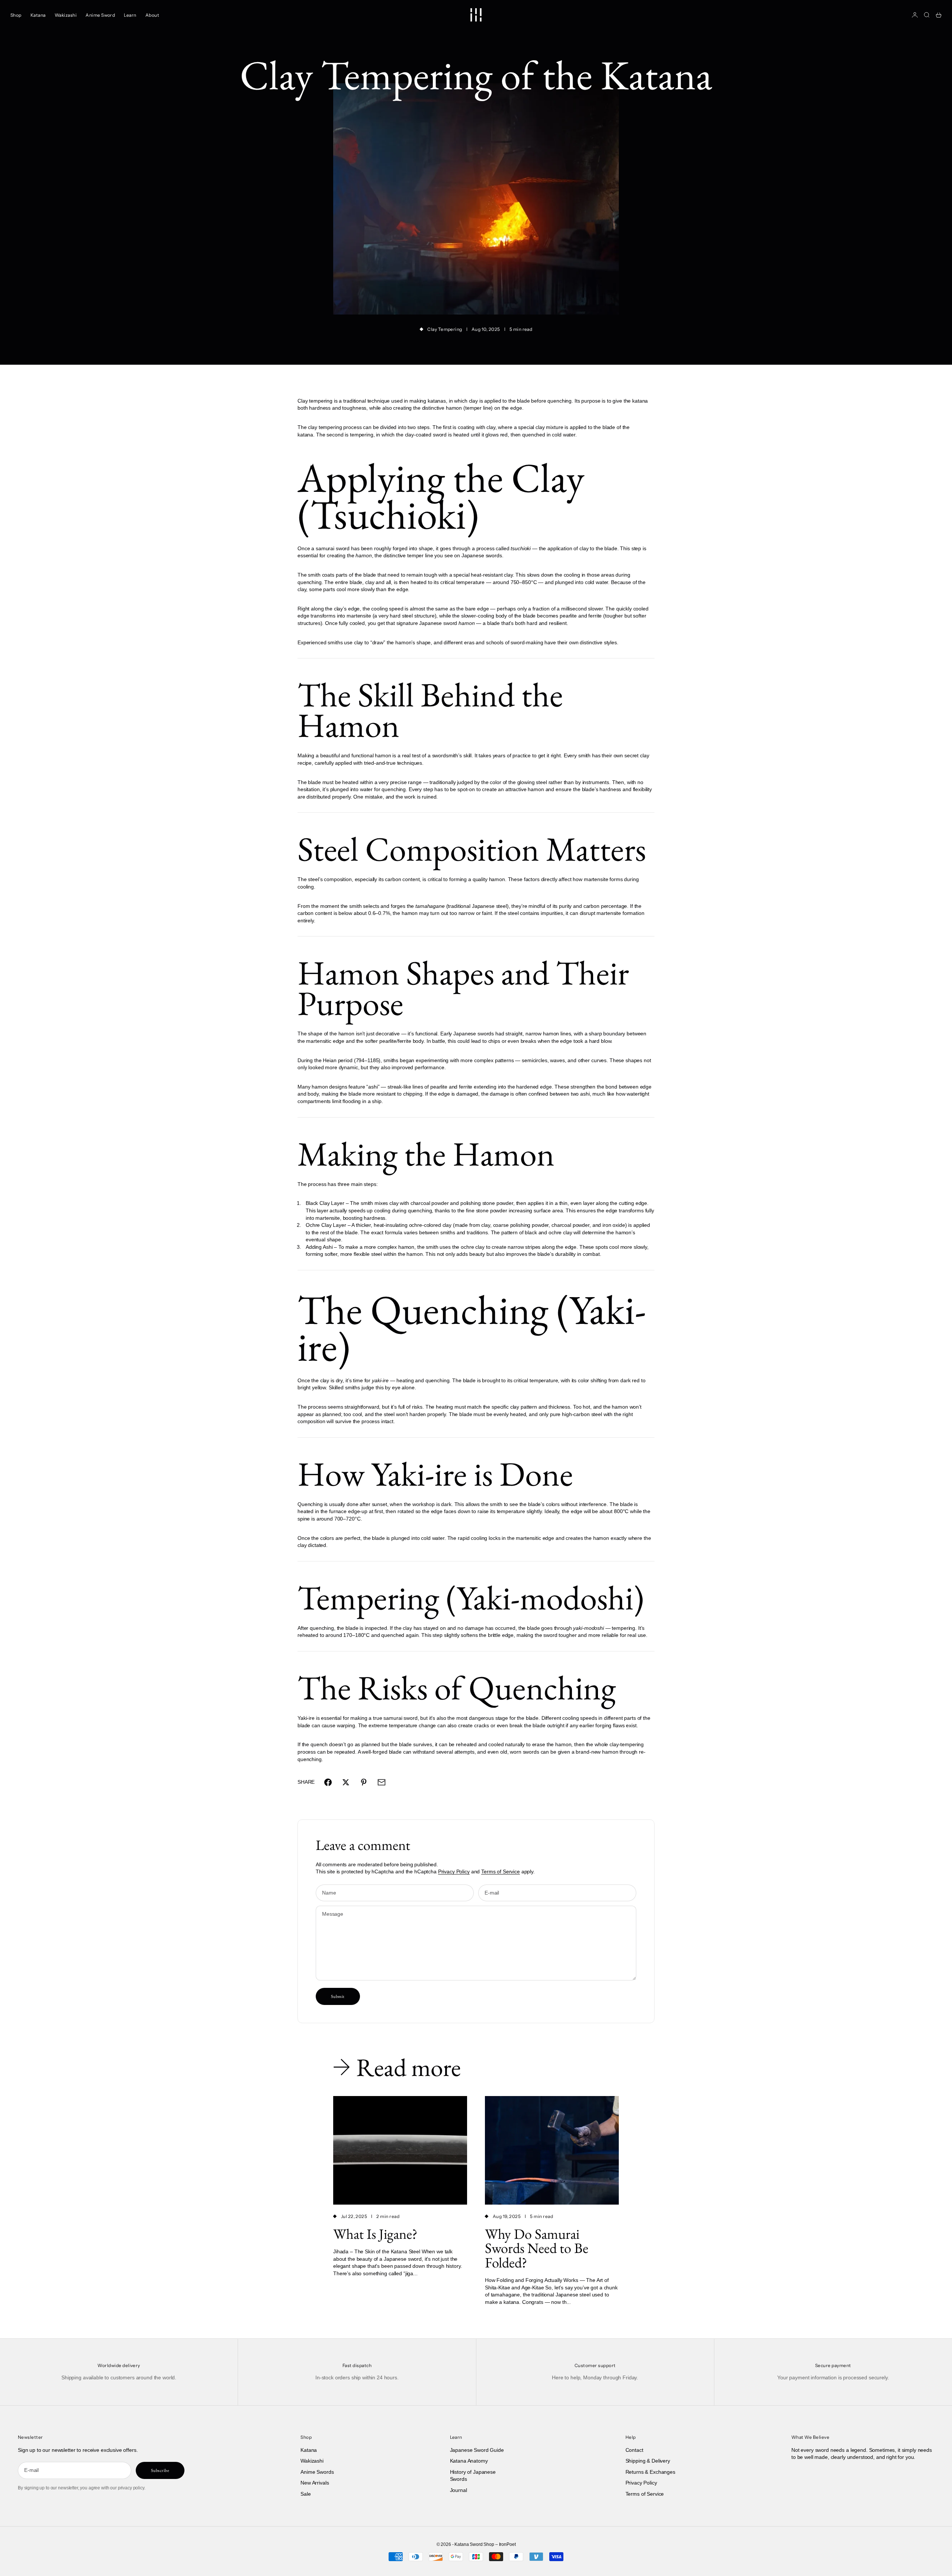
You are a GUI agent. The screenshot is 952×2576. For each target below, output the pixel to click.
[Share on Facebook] (328, 1782)
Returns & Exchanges (650, 2472)
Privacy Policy (454, 1871)
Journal (459, 2490)
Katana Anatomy (469, 2461)
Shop (16, 15)
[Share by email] (382, 1782)
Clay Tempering (445, 329)
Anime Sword (100, 15)
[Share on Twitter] (346, 1782)
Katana (38, 15)
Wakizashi (66, 15)
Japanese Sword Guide (477, 2450)
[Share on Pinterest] (364, 1782)
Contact (634, 2450)
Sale (305, 2494)
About (152, 15)
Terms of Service (501, 1871)
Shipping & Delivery (648, 2461)
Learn (130, 15)
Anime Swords (317, 2472)
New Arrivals (315, 2483)
